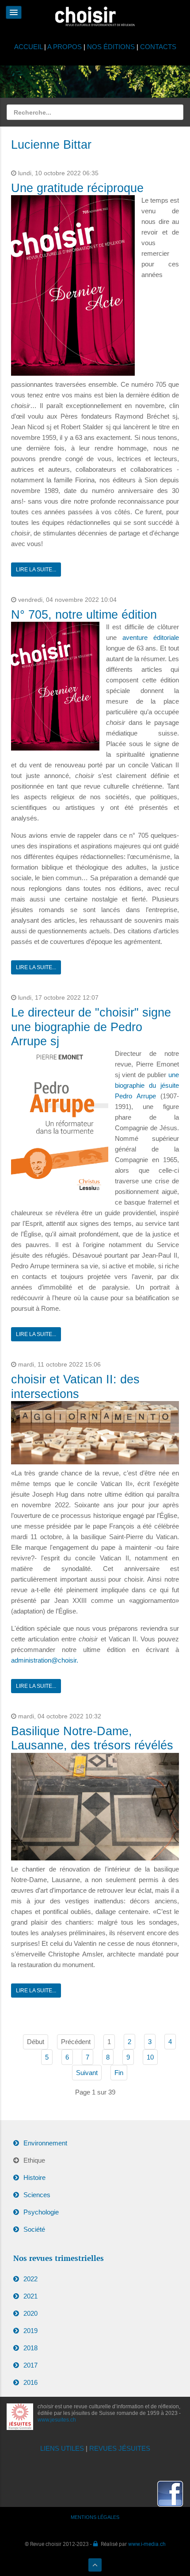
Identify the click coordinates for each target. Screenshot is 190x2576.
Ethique (34, 2160)
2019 (30, 2331)
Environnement (45, 2143)
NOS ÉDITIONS (111, 47)
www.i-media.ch (147, 2544)
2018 (30, 2348)
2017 (30, 2365)
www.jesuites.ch (57, 2420)
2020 (30, 2313)
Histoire (34, 2177)
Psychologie (41, 2212)
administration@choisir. (45, 1660)
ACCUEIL (29, 47)
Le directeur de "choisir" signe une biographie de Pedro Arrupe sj (91, 1027)
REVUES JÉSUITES (120, 2448)
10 (150, 2057)
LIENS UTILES (62, 2448)
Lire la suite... (36, 570)
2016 (30, 2382)
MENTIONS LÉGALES (95, 2517)
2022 (30, 2279)
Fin (119, 2073)
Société (34, 2229)
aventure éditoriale (151, 637)
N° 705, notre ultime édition (84, 615)
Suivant (87, 2073)
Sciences (37, 2195)
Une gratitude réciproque (77, 188)
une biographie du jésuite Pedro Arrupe (147, 1085)
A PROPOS (65, 47)
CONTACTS (158, 47)
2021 (30, 2296)
